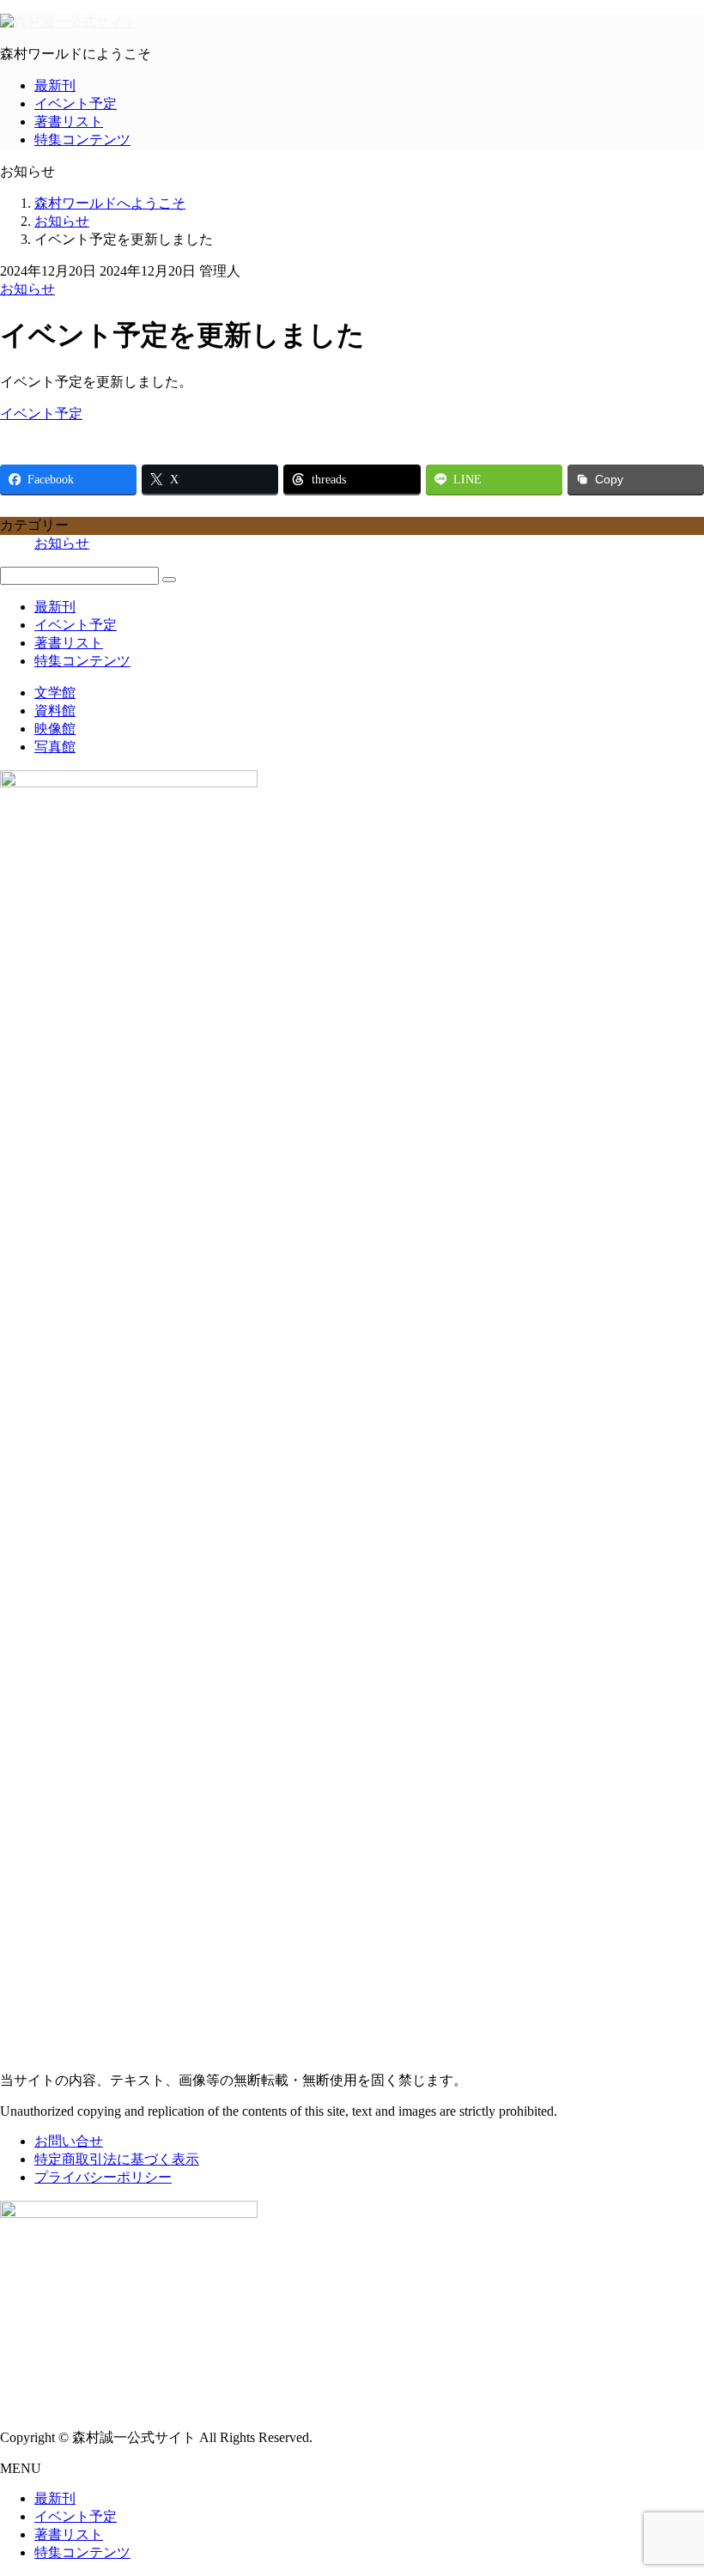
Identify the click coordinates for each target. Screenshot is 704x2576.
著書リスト (69, 122)
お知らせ (27, 289)
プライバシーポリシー (103, 2177)
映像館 (55, 729)
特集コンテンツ (82, 140)
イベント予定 (76, 103)
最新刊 (55, 85)
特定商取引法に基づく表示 (117, 2159)
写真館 (55, 747)
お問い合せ (69, 2141)
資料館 (55, 711)
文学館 (55, 693)
